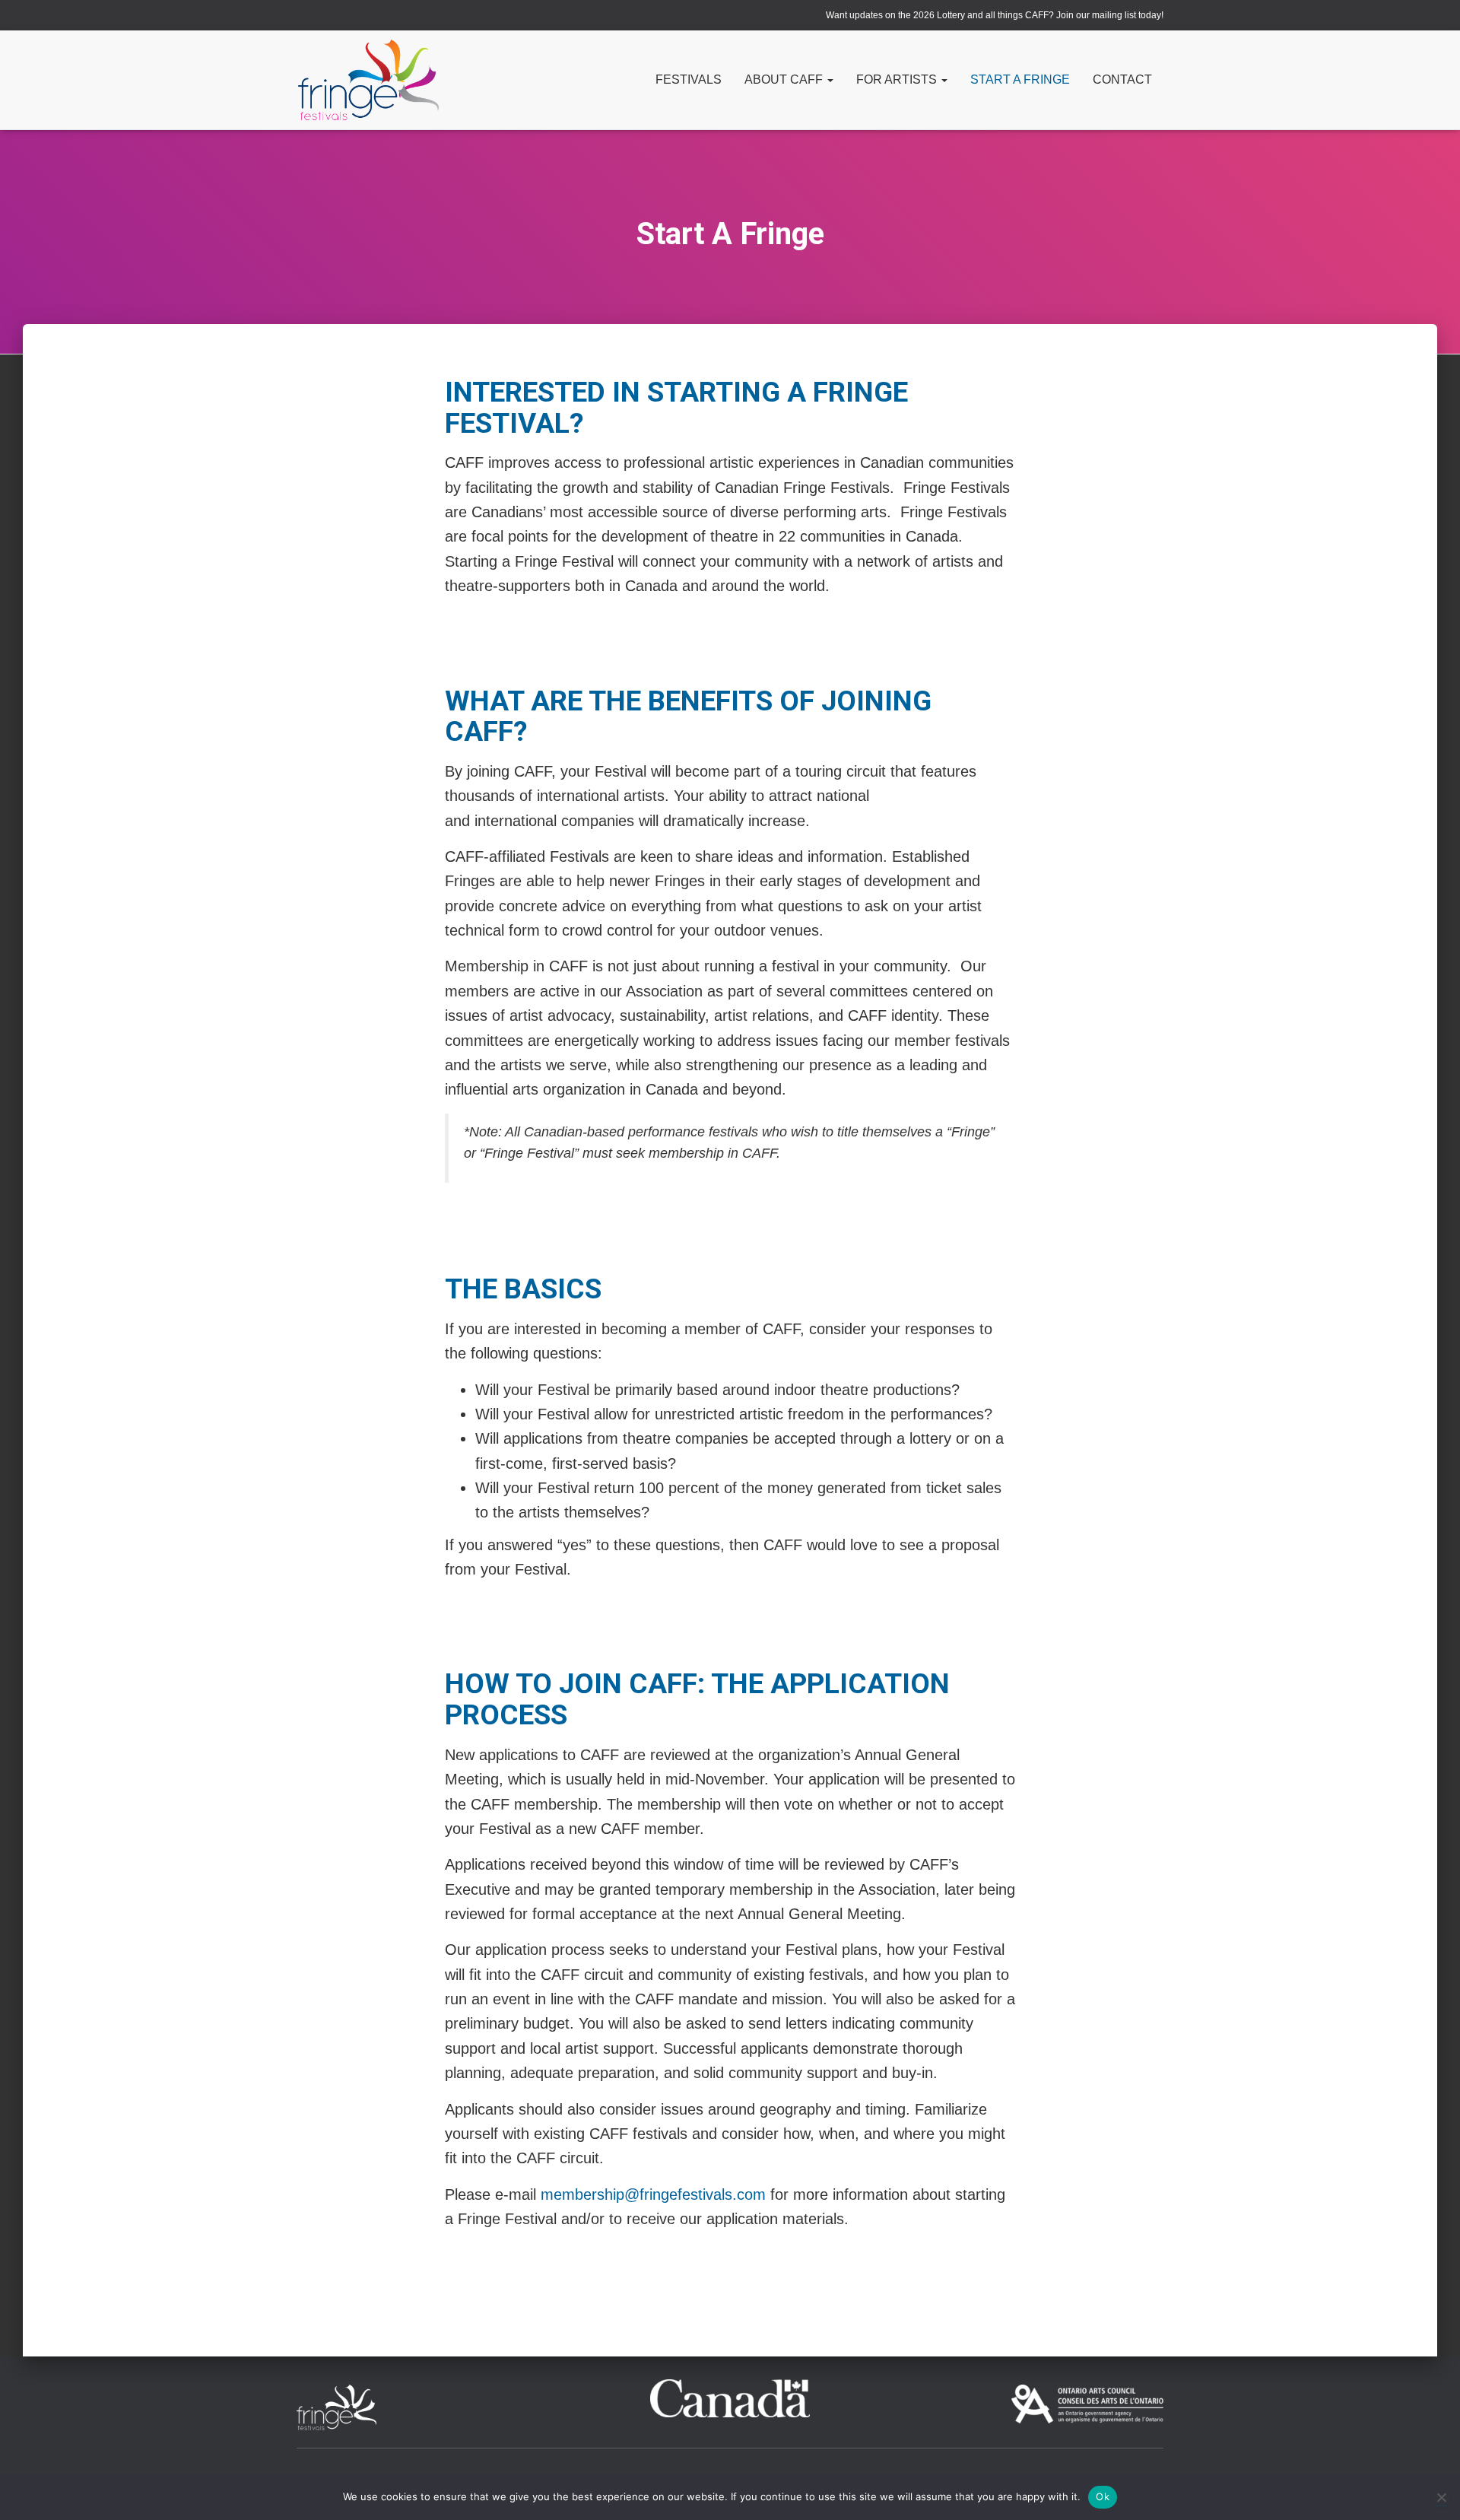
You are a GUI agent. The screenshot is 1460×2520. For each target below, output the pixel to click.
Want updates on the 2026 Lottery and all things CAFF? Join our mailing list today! (995, 15)
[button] (830, 79)
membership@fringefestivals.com (653, 2194)
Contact (1122, 79)
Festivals (689, 79)
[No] (1441, 2497)
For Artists (898, 79)
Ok (1103, 2496)
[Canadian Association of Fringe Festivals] (368, 80)
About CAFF (785, 79)
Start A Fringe (1020, 79)
